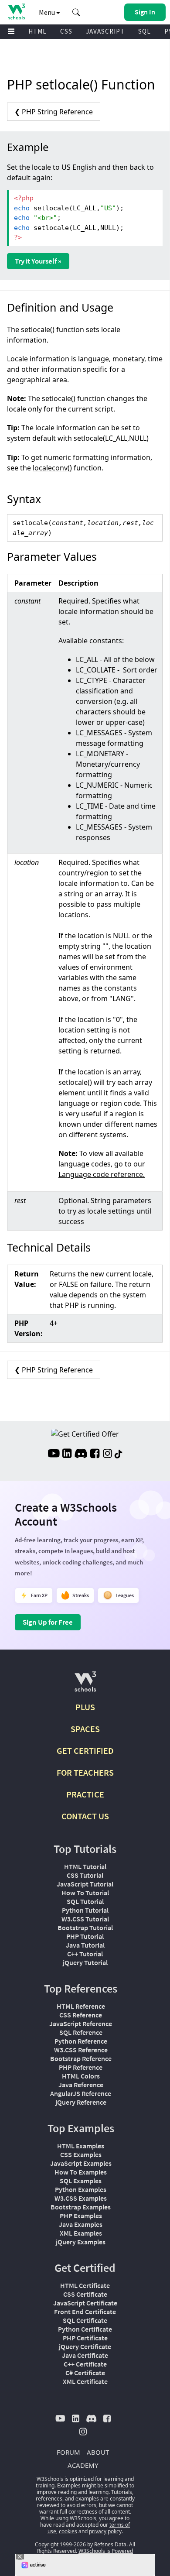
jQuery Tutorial (85, 1962)
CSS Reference (81, 2015)
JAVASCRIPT (105, 31)
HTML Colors (81, 2076)
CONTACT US (85, 1816)
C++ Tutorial (85, 1954)
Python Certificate (85, 2329)
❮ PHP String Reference (54, 112)
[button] (76, 12)
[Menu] (11, 32)
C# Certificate (85, 2373)
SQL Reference (81, 2032)
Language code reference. (102, 1174)
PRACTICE (85, 1794)
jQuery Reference (81, 2102)
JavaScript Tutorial (85, 1884)
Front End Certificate (85, 2312)
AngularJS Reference (81, 2093)
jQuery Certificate (85, 2346)
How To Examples (81, 2172)
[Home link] (16, 12)
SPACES (85, 1729)
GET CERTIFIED (85, 1751)
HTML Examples (81, 2146)
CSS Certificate (85, 2294)
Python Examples (81, 2189)
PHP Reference (81, 2067)
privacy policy (105, 2531)
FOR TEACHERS (85, 1772)
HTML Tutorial (85, 1866)
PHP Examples (81, 2216)
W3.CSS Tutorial (85, 1919)
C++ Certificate (85, 2364)
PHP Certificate (85, 2338)
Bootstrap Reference (81, 2058)
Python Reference (81, 2041)
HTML (37, 31)
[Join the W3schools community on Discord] (81, 1454)
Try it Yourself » (38, 261)
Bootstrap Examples (81, 2207)
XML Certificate (85, 2381)
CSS (66, 31)
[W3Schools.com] (85, 1685)
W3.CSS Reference (81, 2050)
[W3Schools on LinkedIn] (67, 1454)
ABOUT (98, 2452)
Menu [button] (48, 12)
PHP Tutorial (85, 1936)
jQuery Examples (81, 2242)
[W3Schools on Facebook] (95, 1454)
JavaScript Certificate (85, 2303)
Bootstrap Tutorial (85, 1928)
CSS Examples (81, 2154)
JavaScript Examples (81, 2163)
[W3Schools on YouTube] (54, 1454)
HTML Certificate (85, 2285)
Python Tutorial (85, 1910)
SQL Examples (81, 2181)
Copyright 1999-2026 (60, 2544)
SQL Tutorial (85, 1901)
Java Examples (81, 2224)
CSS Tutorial (85, 1875)
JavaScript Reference (81, 2024)
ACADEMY (83, 2465)
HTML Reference (81, 2006)
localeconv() (52, 468)
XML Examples (81, 2233)
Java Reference (81, 2085)
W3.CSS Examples (81, 2198)
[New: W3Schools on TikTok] (119, 1454)
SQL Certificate (85, 2320)
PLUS (85, 1707)
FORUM (68, 2452)
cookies (68, 2531)
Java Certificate (85, 2355)
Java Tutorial (85, 1945)
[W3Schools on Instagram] (107, 1454)
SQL (144, 31)
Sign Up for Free (48, 1622)
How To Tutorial (85, 1893)
